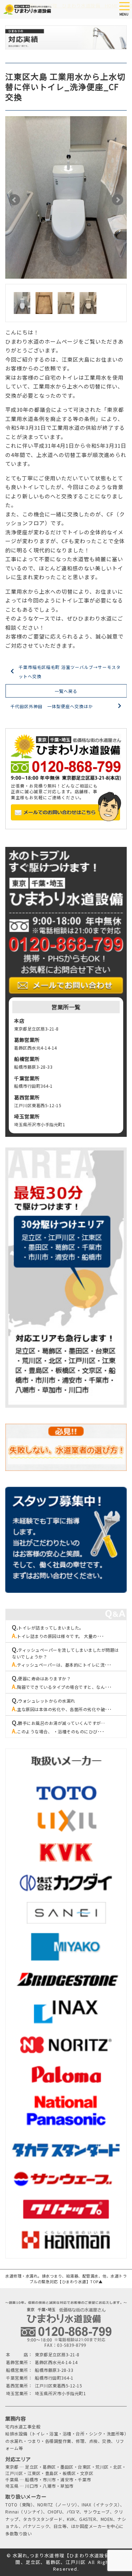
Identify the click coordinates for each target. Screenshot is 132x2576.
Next (118, 200)
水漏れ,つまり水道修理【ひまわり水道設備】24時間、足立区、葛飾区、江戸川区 (69, 2559)
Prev (14, 200)
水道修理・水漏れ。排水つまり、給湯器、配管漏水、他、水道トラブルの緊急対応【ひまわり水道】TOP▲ (66, 2279)
